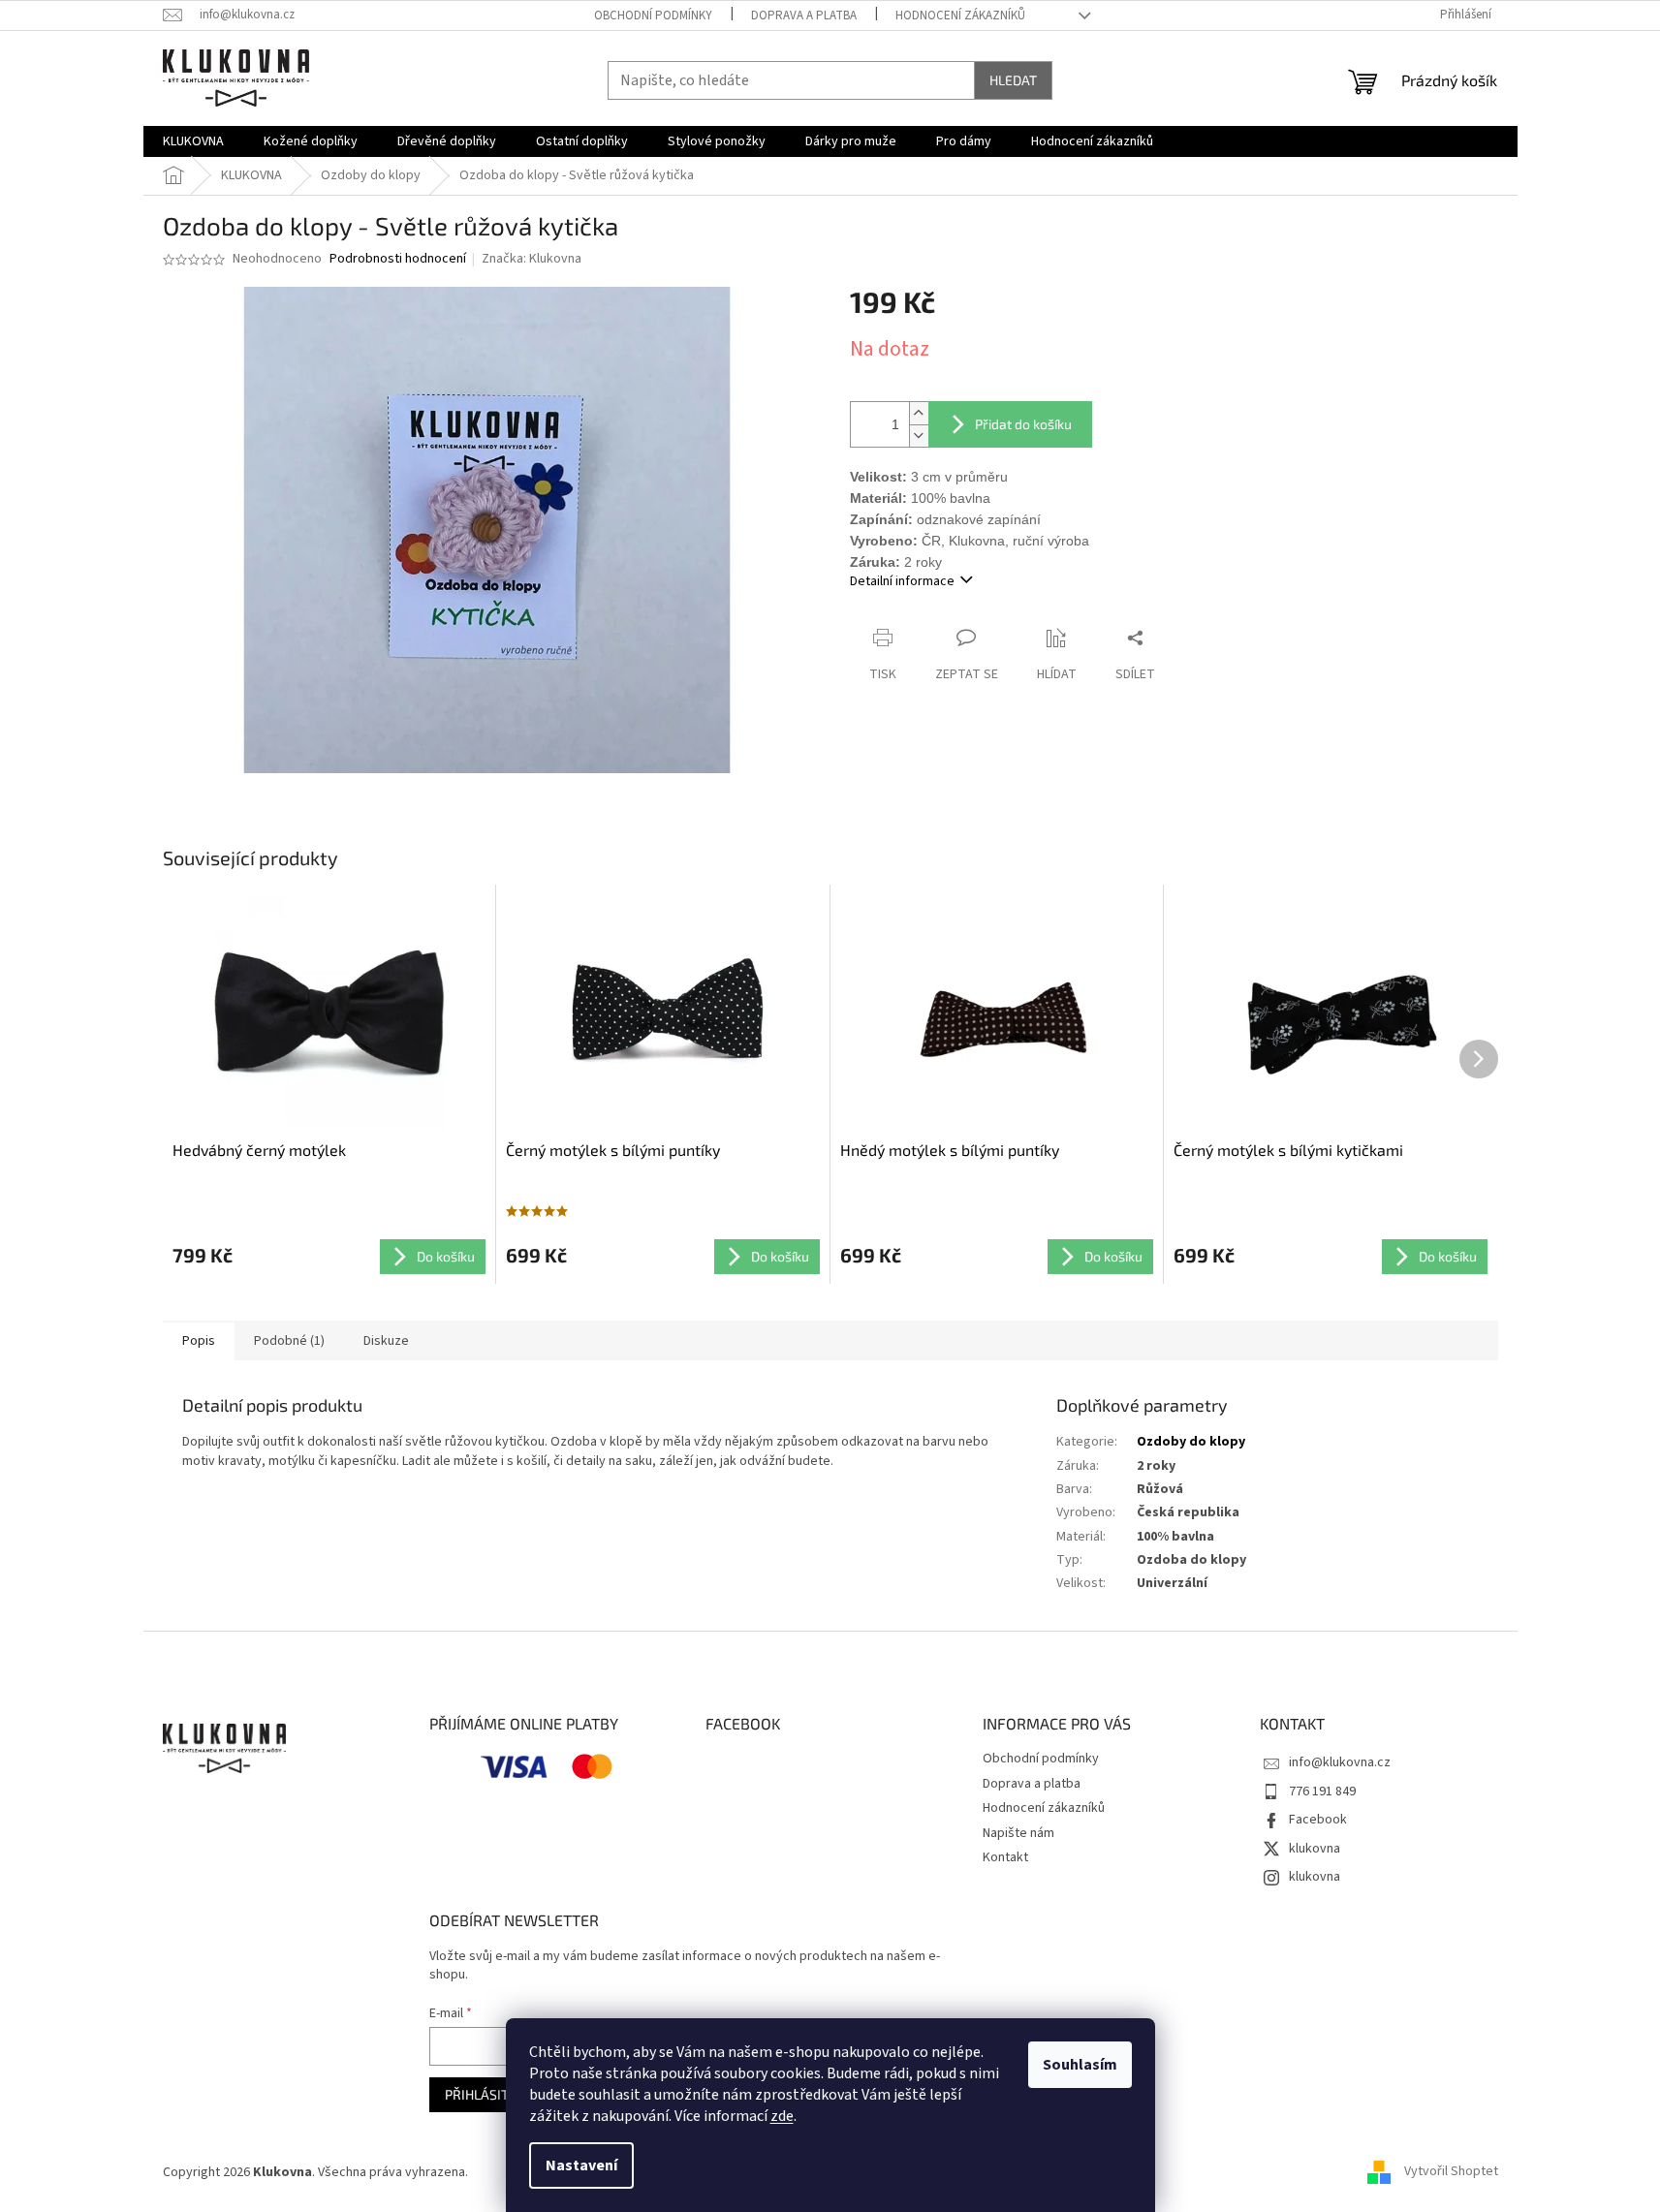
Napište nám (1018, 1833)
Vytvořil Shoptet (1451, 2172)
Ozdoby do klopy (1191, 1442)
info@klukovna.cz (1340, 1762)
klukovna (1315, 1849)
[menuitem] (193, 141)
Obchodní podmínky (653, 16)
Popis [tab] (199, 1341)
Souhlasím (1080, 2065)
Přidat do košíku (1023, 424)
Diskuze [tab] (386, 1341)
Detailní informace (902, 581)
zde (782, 2116)
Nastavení (581, 2165)
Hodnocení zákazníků (960, 16)
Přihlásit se (486, 2094)
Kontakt (1005, 1857)
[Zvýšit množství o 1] (919, 413)
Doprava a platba (804, 16)
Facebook (1318, 1820)
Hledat (1013, 80)
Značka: (532, 259)
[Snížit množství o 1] (919, 436)
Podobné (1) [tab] (289, 1341)
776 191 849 (1322, 1791)
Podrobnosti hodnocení (398, 259)
